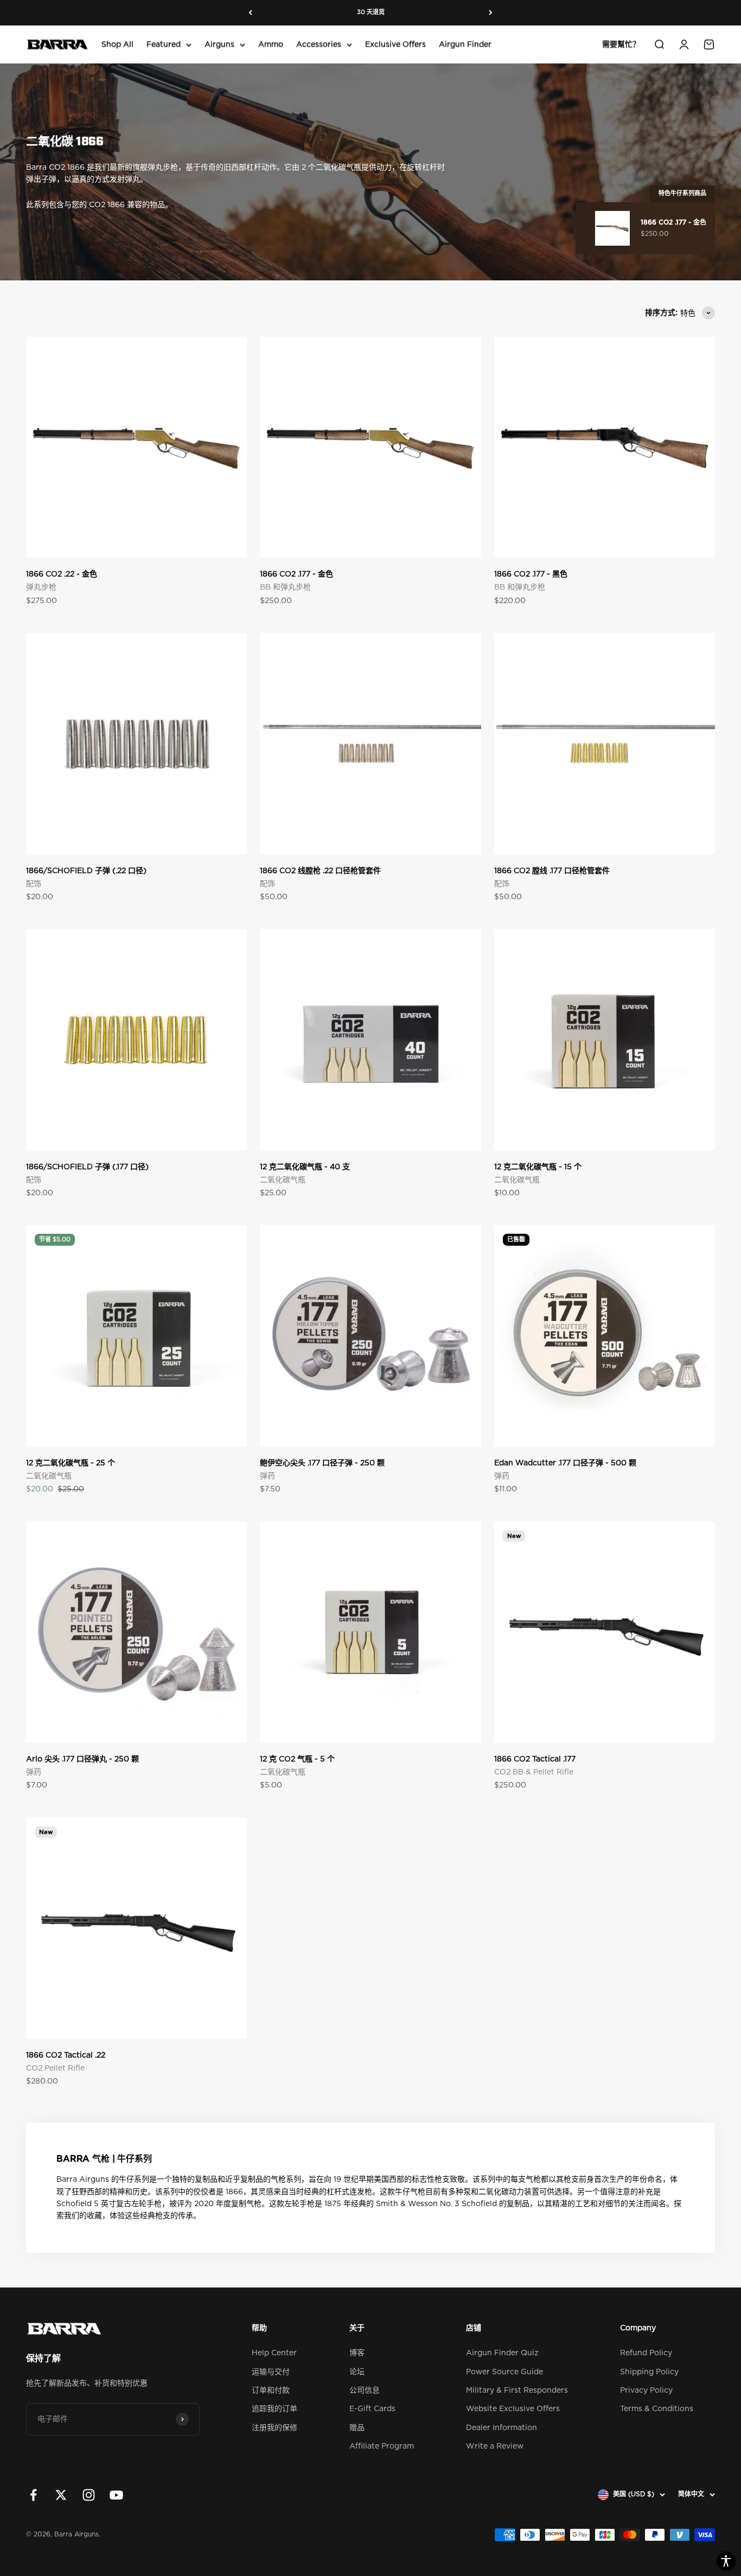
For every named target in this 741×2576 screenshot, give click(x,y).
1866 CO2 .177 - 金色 (296, 574)
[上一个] (250, 13)
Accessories (319, 44)
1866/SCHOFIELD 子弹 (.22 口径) (86, 871)
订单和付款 (271, 2391)
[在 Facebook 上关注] (33, 2495)
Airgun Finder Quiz (502, 2353)
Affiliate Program (382, 2446)
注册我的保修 (274, 2428)
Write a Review (495, 2446)
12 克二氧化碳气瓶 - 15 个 (538, 1167)
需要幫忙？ (621, 44)
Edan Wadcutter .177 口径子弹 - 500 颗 (565, 1463)
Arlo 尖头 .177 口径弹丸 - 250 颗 (82, 1759)
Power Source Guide (504, 2372)
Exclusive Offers (395, 44)
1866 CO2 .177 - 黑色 (531, 574)
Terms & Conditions (657, 2409)
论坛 (357, 2372)
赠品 (357, 2428)
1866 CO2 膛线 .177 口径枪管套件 (552, 871)
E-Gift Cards (372, 2409)
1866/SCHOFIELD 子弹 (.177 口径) (87, 1167)
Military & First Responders (517, 2391)
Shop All (117, 44)
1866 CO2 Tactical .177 (535, 1759)
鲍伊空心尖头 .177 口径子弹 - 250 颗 (322, 1463)
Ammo (271, 44)
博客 (357, 2353)
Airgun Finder (465, 44)
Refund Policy (646, 2353)
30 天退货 (371, 12)
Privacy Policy (646, 2391)
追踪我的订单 (274, 2409)
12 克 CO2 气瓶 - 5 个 (297, 1759)
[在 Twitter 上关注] (61, 2495)
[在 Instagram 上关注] (89, 2495)
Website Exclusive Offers (513, 2409)
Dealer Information (502, 2428)
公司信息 (365, 2391)
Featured (164, 44)
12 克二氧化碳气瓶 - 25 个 (71, 1463)
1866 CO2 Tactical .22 (66, 2055)
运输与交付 (271, 2372)
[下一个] (491, 13)
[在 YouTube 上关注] (116, 2495)
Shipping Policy (649, 2372)
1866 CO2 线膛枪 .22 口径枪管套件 (320, 871)
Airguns (219, 44)
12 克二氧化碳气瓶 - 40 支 (305, 1167)
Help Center (274, 2353)
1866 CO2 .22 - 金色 (62, 574)
